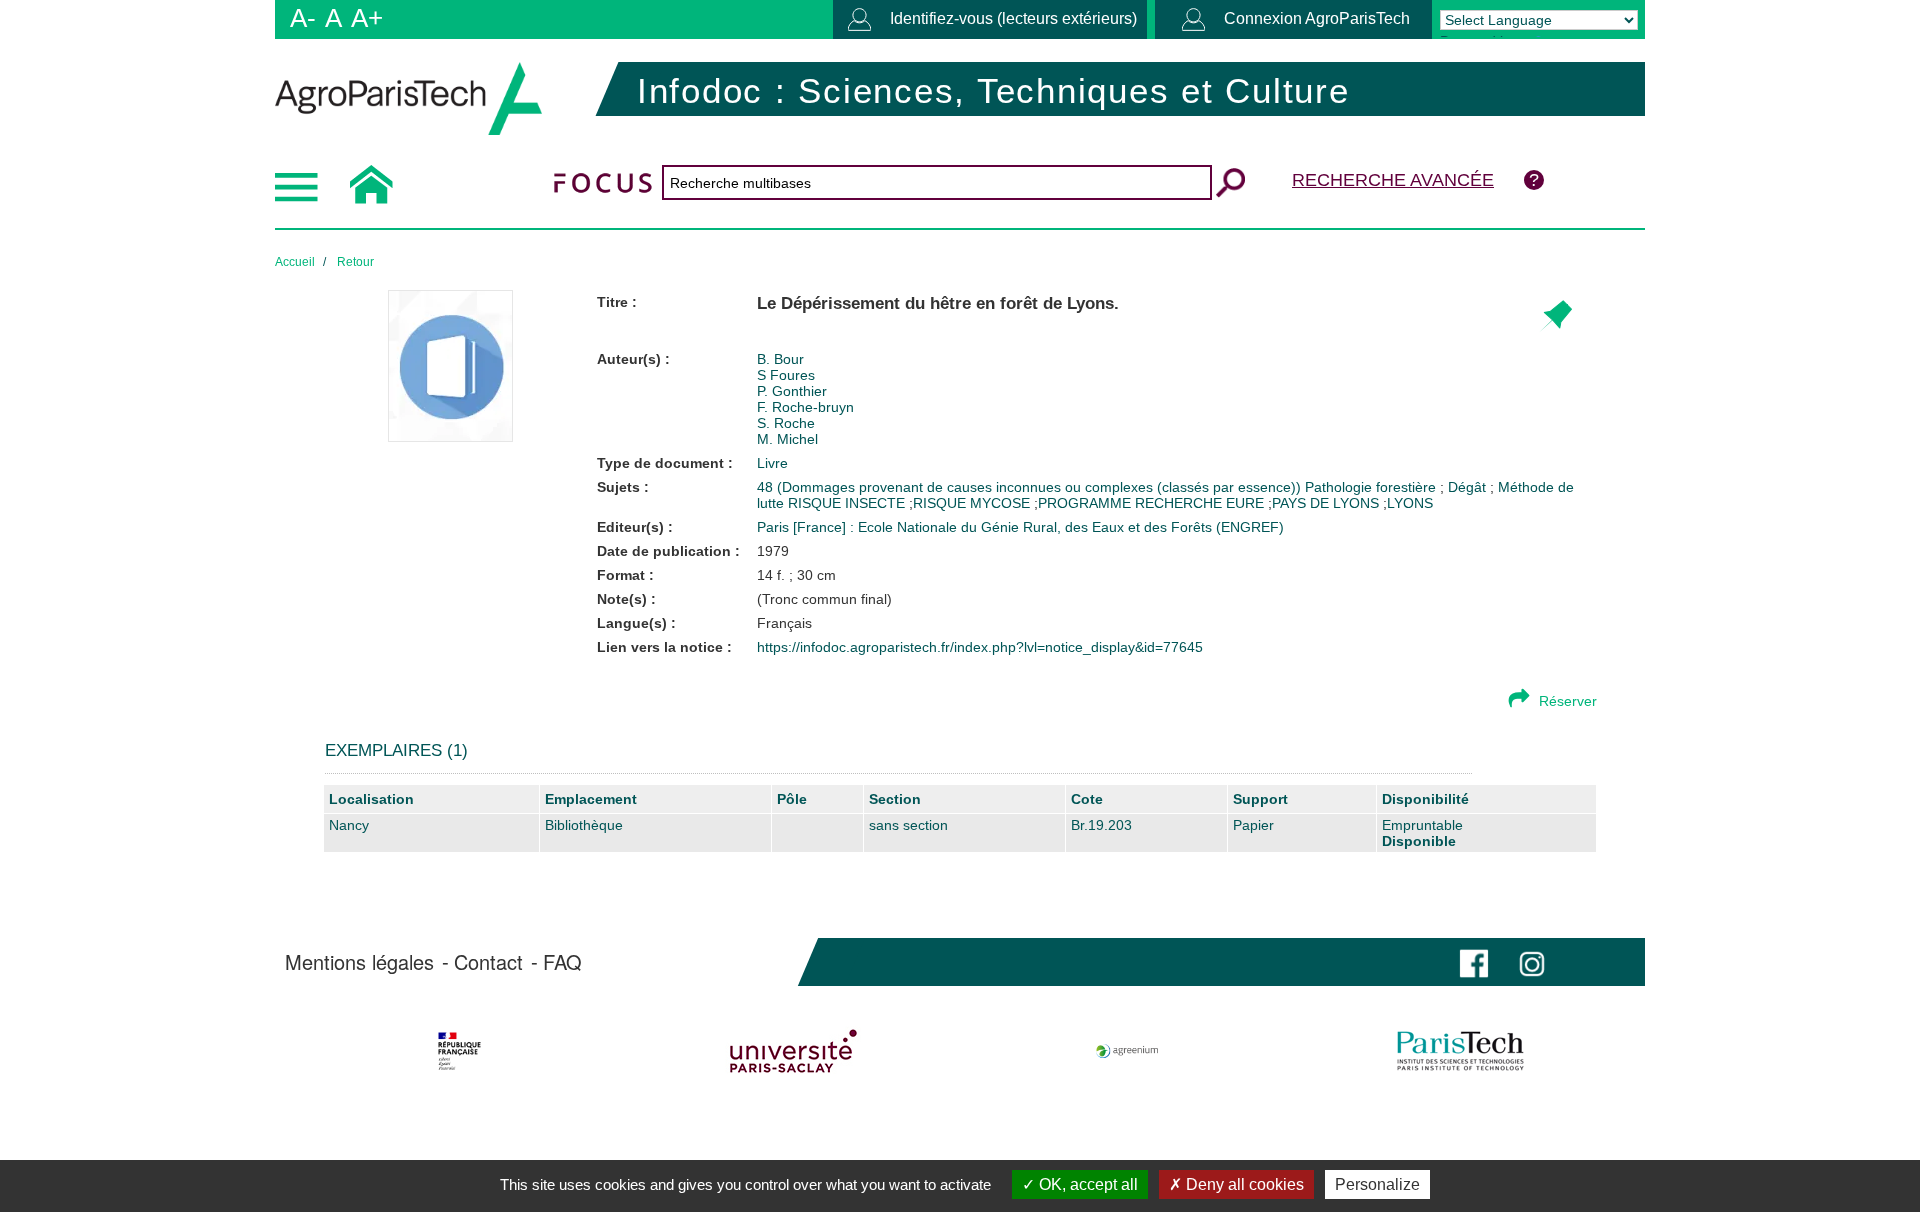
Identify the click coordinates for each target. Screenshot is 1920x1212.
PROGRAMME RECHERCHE (1130, 503)
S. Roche (786, 423)
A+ (367, 18)
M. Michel (787, 439)
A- (303, 18)
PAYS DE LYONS (1325, 503)
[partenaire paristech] (1460, 1051)
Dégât (1469, 487)
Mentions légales (359, 962)
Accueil (295, 262)
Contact (488, 962)
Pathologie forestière (1372, 487)
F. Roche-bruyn (805, 407)
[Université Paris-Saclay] (793, 1051)
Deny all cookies (1243, 1184)
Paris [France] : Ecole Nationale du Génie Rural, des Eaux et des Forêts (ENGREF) (1020, 527)
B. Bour (780, 359)
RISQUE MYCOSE (971, 503)
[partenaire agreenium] (1127, 1051)
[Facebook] (1474, 961)
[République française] (459, 1051)
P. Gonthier (792, 391)
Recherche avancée (1393, 180)
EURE (1245, 503)
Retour (355, 262)
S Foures (786, 375)
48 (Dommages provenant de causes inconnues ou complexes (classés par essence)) (1031, 487)
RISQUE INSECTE (848, 503)
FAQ (562, 962)
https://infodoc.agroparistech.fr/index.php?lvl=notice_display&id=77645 (980, 647)
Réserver (1568, 701)
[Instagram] (1532, 961)
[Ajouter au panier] (1555, 316)
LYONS (1410, 503)
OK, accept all (1086, 1184)
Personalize (1377, 1184)
